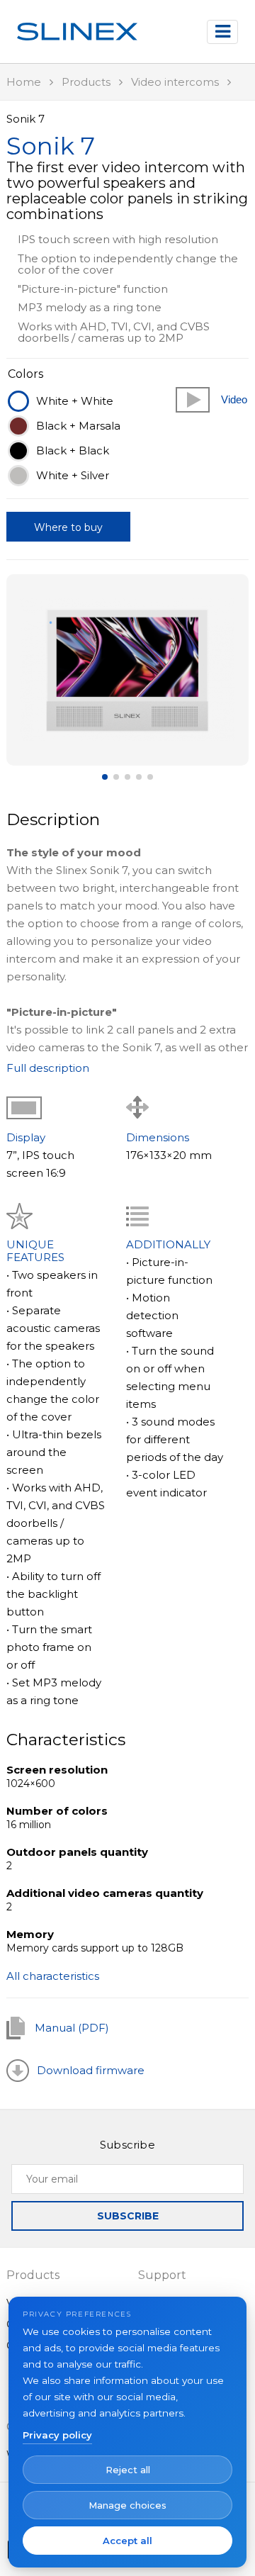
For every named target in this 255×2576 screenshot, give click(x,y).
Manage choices (127, 2505)
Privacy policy (57, 2435)
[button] (127, 670)
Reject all (128, 2470)
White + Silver (73, 475)
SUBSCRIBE (128, 2216)
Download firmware (91, 2070)
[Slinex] (77, 32)
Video (234, 399)
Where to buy (68, 527)
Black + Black (73, 450)
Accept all (127, 2541)
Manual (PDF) (72, 2028)
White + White (75, 401)
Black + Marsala (78, 426)
